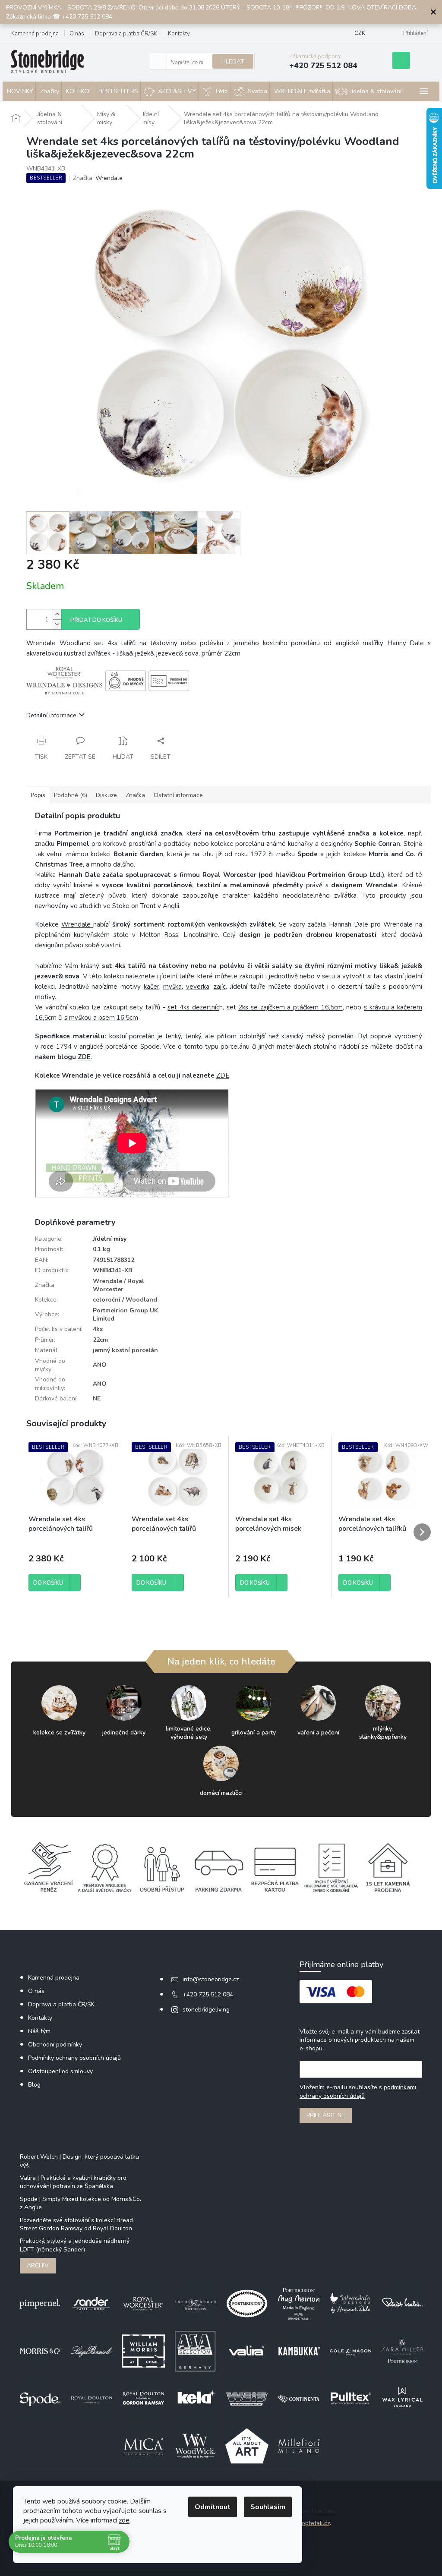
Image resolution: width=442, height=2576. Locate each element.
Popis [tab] (38, 795)
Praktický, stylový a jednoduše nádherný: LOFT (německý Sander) (75, 2245)
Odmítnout (213, 2507)
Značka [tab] (135, 795)
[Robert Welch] (402, 2303)
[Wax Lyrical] (402, 2398)
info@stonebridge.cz (211, 1979)
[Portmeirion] (247, 2303)
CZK (360, 33)
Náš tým (39, 2031)
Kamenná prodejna (35, 34)
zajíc (220, 987)
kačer (152, 987)
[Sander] (92, 2303)
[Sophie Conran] (195, 2303)
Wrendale (77, 924)
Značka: (98, 178)
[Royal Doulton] (92, 2398)
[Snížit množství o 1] (57, 624)
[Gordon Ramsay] (143, 2398)
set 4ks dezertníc (193, 1007)
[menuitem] (19, 91)
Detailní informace (51, 715)
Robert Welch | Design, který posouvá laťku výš (79, 2161)
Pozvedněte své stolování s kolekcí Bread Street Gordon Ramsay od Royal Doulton (76, 2224)
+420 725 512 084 (208, 1994)
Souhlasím (268, 2507)
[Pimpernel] (40, 2303)
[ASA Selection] (195, 2351)
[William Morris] (143, 2351)
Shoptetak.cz (312, 2523)
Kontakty (179, 34)
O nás (77, 34)
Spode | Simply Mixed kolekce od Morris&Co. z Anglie (81, 2203)
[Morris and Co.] (40, 2351)
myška (172, 987)
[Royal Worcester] (143, 2303)
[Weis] (247, 2398)
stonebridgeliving (206, 2010)
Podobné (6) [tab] (71, 795)
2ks (290, 1007)
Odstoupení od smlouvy (60, 2071)
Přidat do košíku (96, 620)
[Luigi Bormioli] (92, 2351)
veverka (198, 987)
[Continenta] (299, 2398)
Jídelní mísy (110, 1239)
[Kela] (195, 2398)
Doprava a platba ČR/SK (126, 34)
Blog (34, 2085)
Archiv (38, 2265)
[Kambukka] (299, 2351)
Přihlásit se (326, 2115)
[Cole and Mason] (350, 2351)
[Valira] (247, 2351)
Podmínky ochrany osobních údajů (74, 2058)
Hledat (233, 61)
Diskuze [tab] (106, 795)
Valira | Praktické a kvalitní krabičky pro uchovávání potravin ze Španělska (73, 2182)
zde (124, 2520)
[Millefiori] (299, 2445)
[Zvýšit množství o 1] (57, 614)
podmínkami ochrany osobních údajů (358, 2092)
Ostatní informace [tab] (178, 795)
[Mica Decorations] (143, 2445)
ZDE (84, 1057)
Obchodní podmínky (55, 2045)
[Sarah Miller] (402, 2351)
